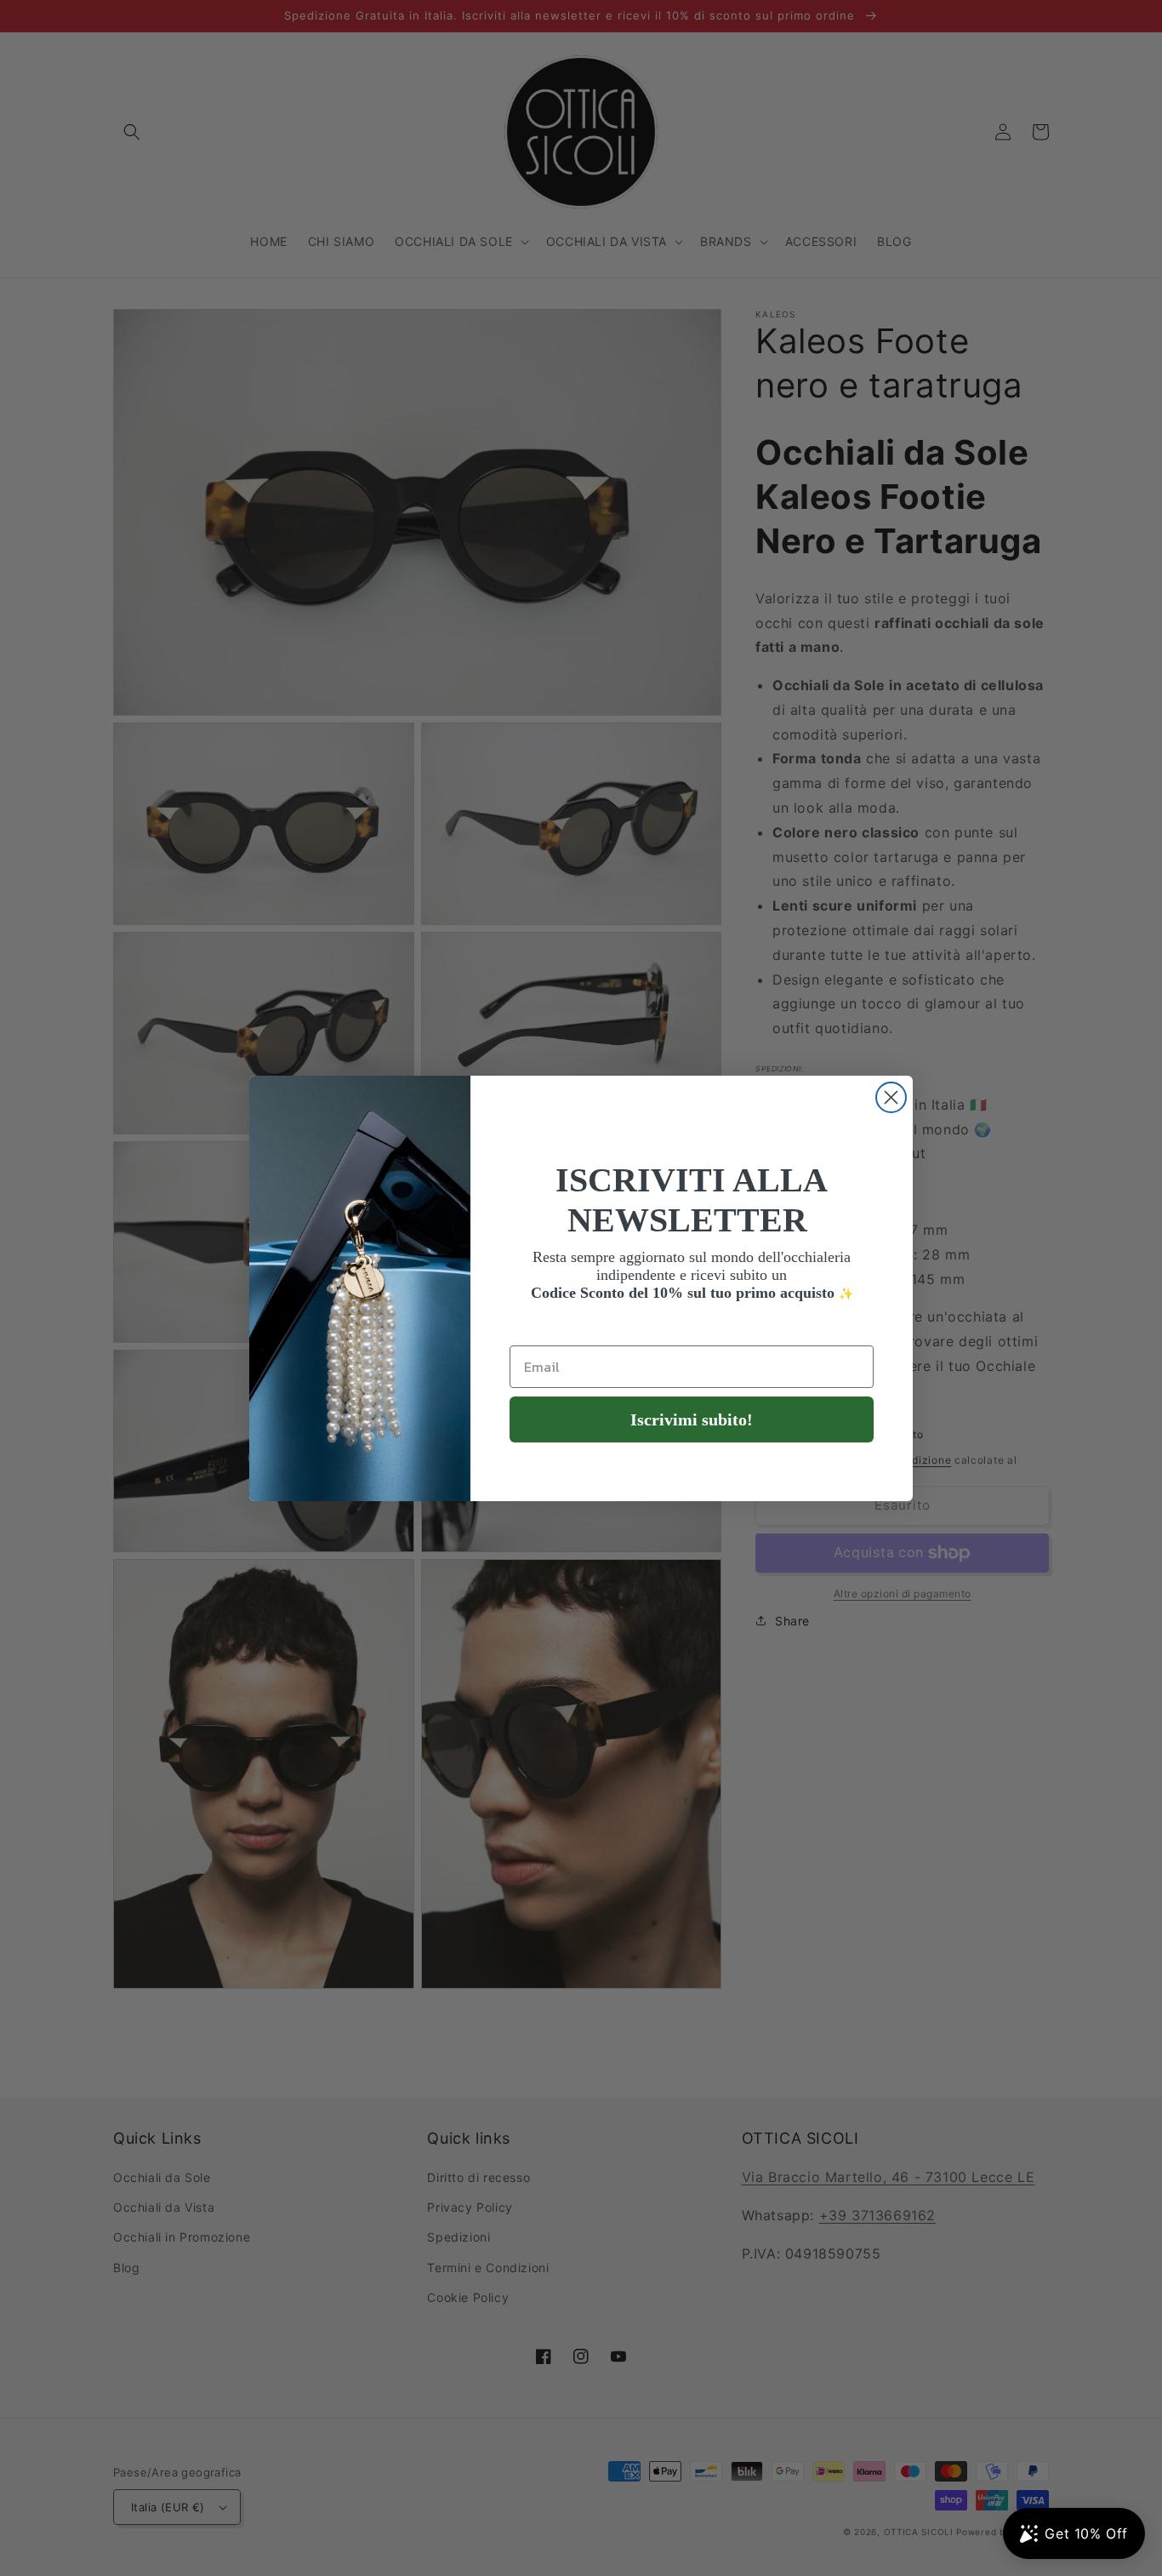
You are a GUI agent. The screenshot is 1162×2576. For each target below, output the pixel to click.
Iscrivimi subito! (692, 1419)
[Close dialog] (891, 1097)
